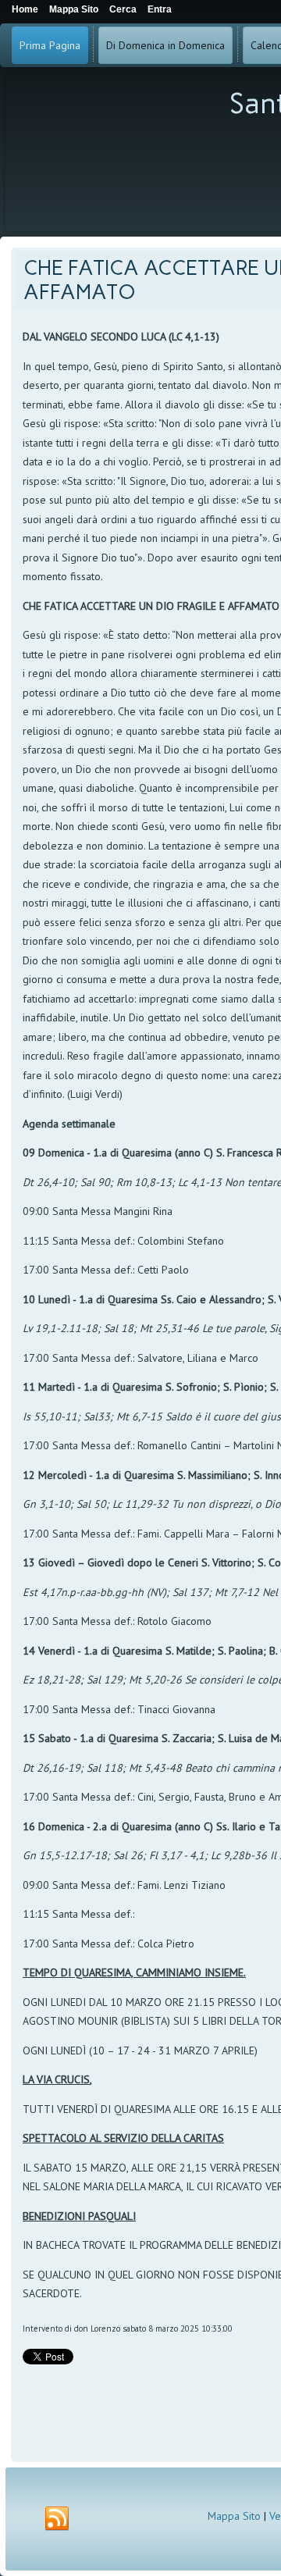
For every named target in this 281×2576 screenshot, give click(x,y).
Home (25, 9)
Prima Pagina (50, 45)
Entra (160, 9)
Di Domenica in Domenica (165, 45)
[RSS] (57, 2519)
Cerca (123, 9)
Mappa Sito (234, 2516)
